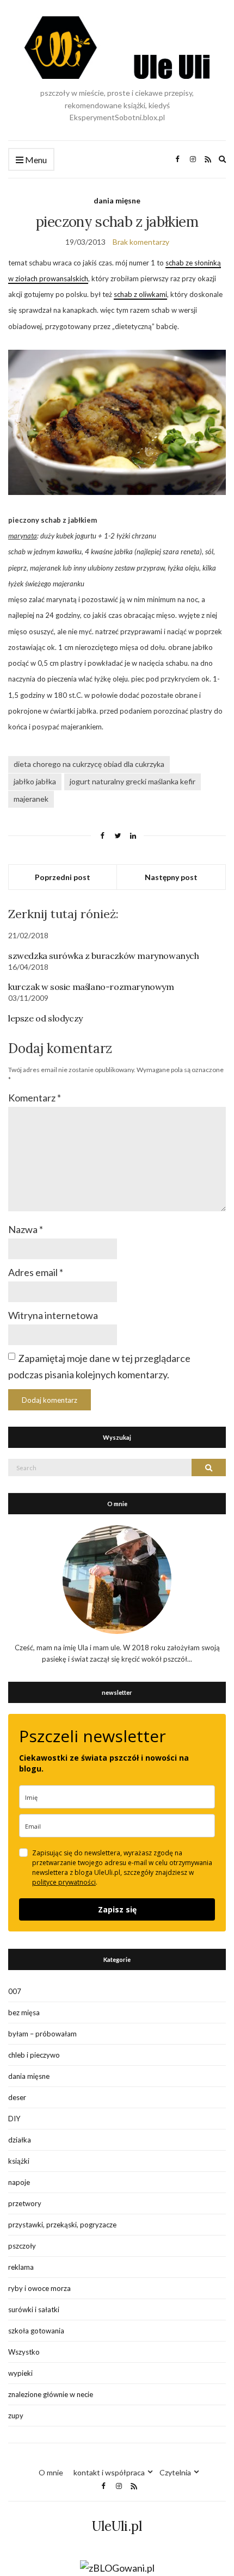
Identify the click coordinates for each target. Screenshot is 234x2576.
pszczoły (22, 2246)
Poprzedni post (63, 877)
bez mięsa (24, 2013)
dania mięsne (117, 200)
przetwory (25, 2203)
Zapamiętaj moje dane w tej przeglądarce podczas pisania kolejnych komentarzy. (99, 1366)
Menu (35, 160)
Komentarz (35, 1098)
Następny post (171, 877)
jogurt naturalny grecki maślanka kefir (133, 781)
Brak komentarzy (141, 242)
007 (15, 1991)
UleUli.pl (117, 2526)
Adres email (36, 1272)
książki (19, 2161)
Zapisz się (117, 1909)
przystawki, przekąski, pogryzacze (62, 2225)
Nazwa (26, 1229)
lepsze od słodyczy (45, 1018)
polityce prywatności (64, 1882)
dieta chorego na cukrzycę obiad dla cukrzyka (89, 764)
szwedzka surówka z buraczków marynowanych (104, 956)
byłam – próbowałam (42, 2034)
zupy (16, 2416)
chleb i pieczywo (34, 2055)
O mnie (51, 2472)
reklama (21, 2267)
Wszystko (24, 2352)
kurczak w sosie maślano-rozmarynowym (91, 987)
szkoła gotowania (36, 2331)
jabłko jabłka (35, 781)
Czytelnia (175, 2472)
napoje (19, 2182)
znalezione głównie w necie (51, 2394)
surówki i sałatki (34, 2309)
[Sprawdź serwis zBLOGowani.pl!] (117, 2567)
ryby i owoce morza (39, 2288)
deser (17, 2097)
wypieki (20, 2373)
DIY (14, 2119)
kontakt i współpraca (109, 2472)
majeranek (31, 799)
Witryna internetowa (53, 1315)
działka (20, 2140)
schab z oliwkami (140, 294)
